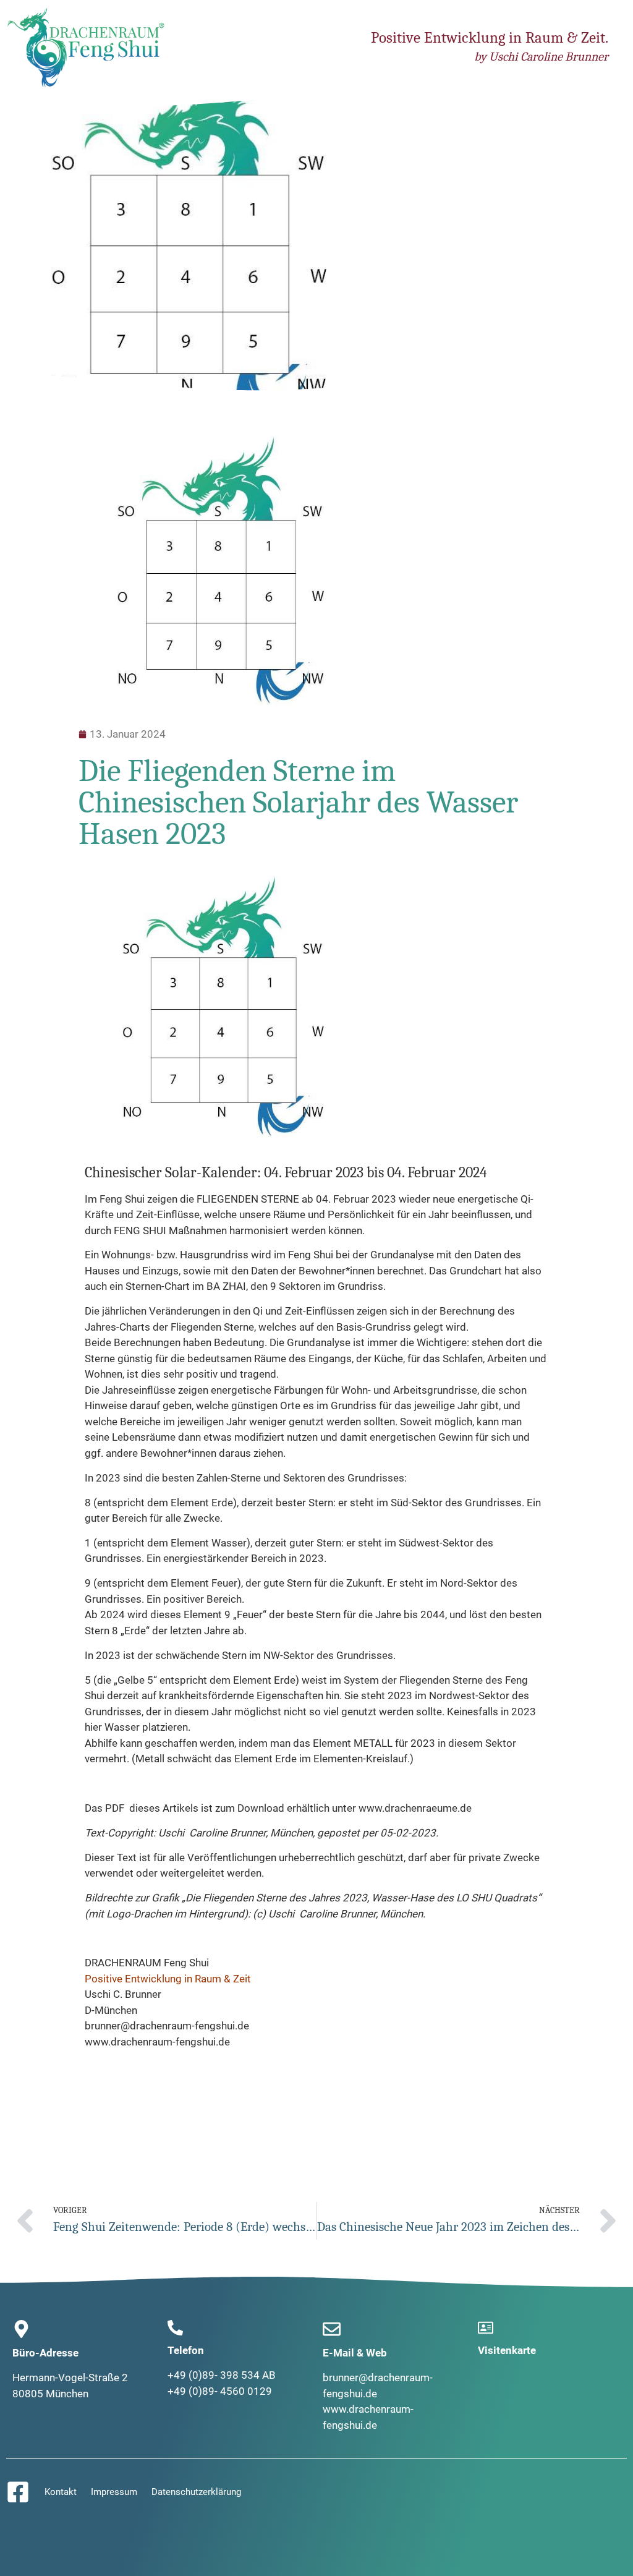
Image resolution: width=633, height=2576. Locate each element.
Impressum (114, 2492)
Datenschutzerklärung (196, 2492)
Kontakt (61, 2492)
